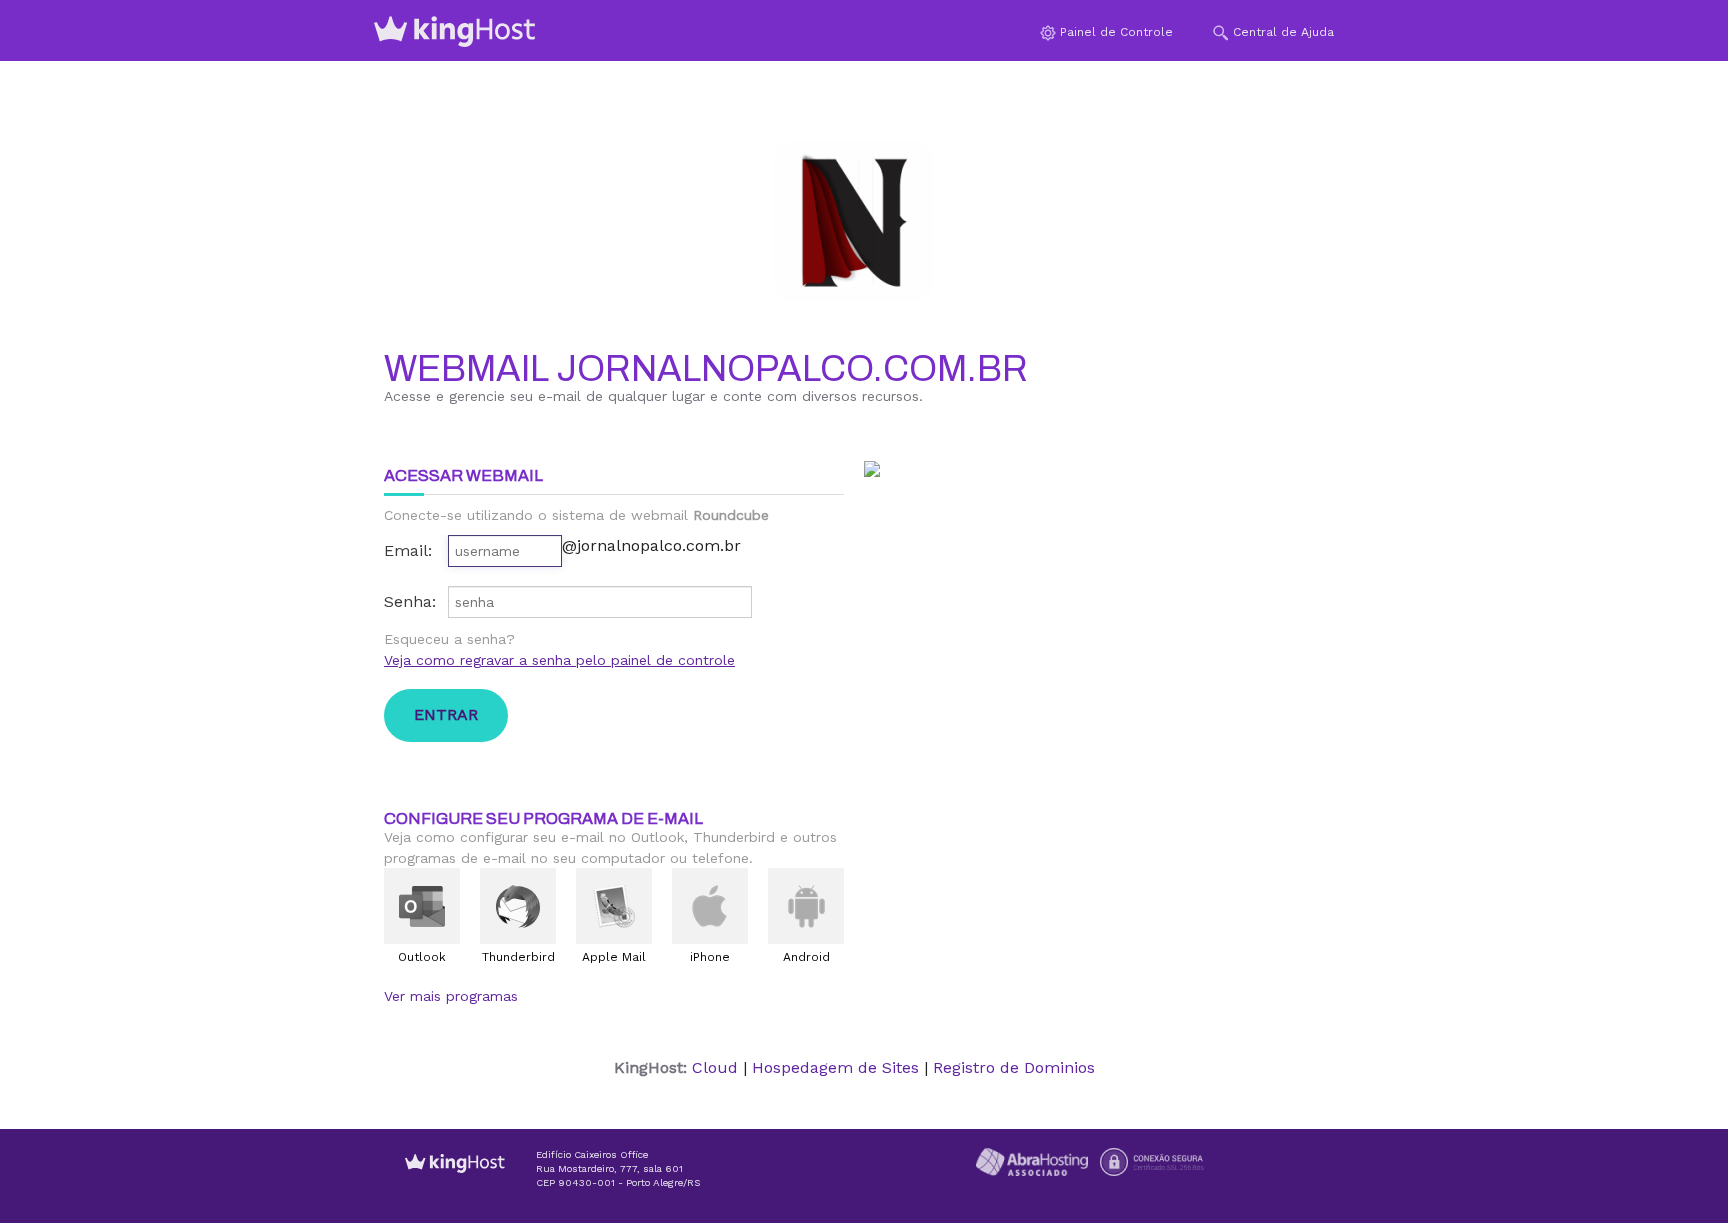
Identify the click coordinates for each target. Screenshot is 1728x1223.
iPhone (710, 957)
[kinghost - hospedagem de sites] (455, 1179)
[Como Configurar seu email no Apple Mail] (614, 906)
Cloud (715, 1067)
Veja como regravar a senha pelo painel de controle (559, 660)
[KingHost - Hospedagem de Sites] (455, 31)
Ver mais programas (451, 996)
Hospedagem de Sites (835, 1067)
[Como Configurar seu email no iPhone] (710, 906)
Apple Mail (614, 957)
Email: (408, 550)
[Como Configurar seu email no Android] (806, 906)
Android (806, 957)
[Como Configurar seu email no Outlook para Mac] (422, 906)
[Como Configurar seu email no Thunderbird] (518, 906)
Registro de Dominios (1014, 1067)
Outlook (422, 957)
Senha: (410, 601)
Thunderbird (518, 957)
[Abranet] (1032, 1160)
